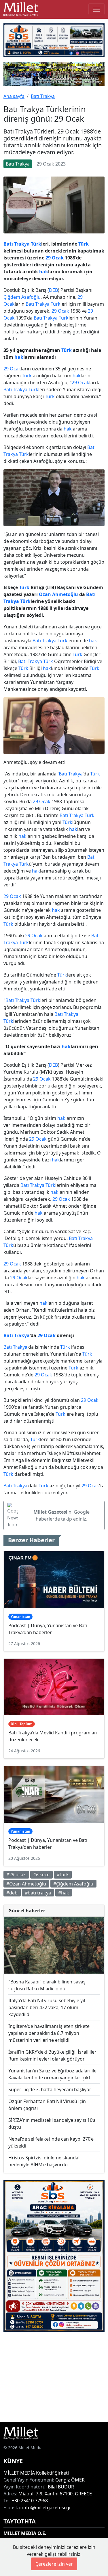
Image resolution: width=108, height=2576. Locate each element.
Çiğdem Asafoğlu (22, 297)
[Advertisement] (54, 2377)
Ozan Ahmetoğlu (58, 594)
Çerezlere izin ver (54, 2564)
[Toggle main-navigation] (96, 9)
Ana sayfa (14, 96)
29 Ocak (55, 258)
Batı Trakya (43, 96)
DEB (53, 290)
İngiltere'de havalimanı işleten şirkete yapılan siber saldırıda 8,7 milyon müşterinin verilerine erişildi (49, 2033)
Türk (36, 244)
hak (44, 272)
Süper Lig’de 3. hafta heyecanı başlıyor (50, 2089)
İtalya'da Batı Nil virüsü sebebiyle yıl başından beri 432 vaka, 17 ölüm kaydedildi (47, 2007)
